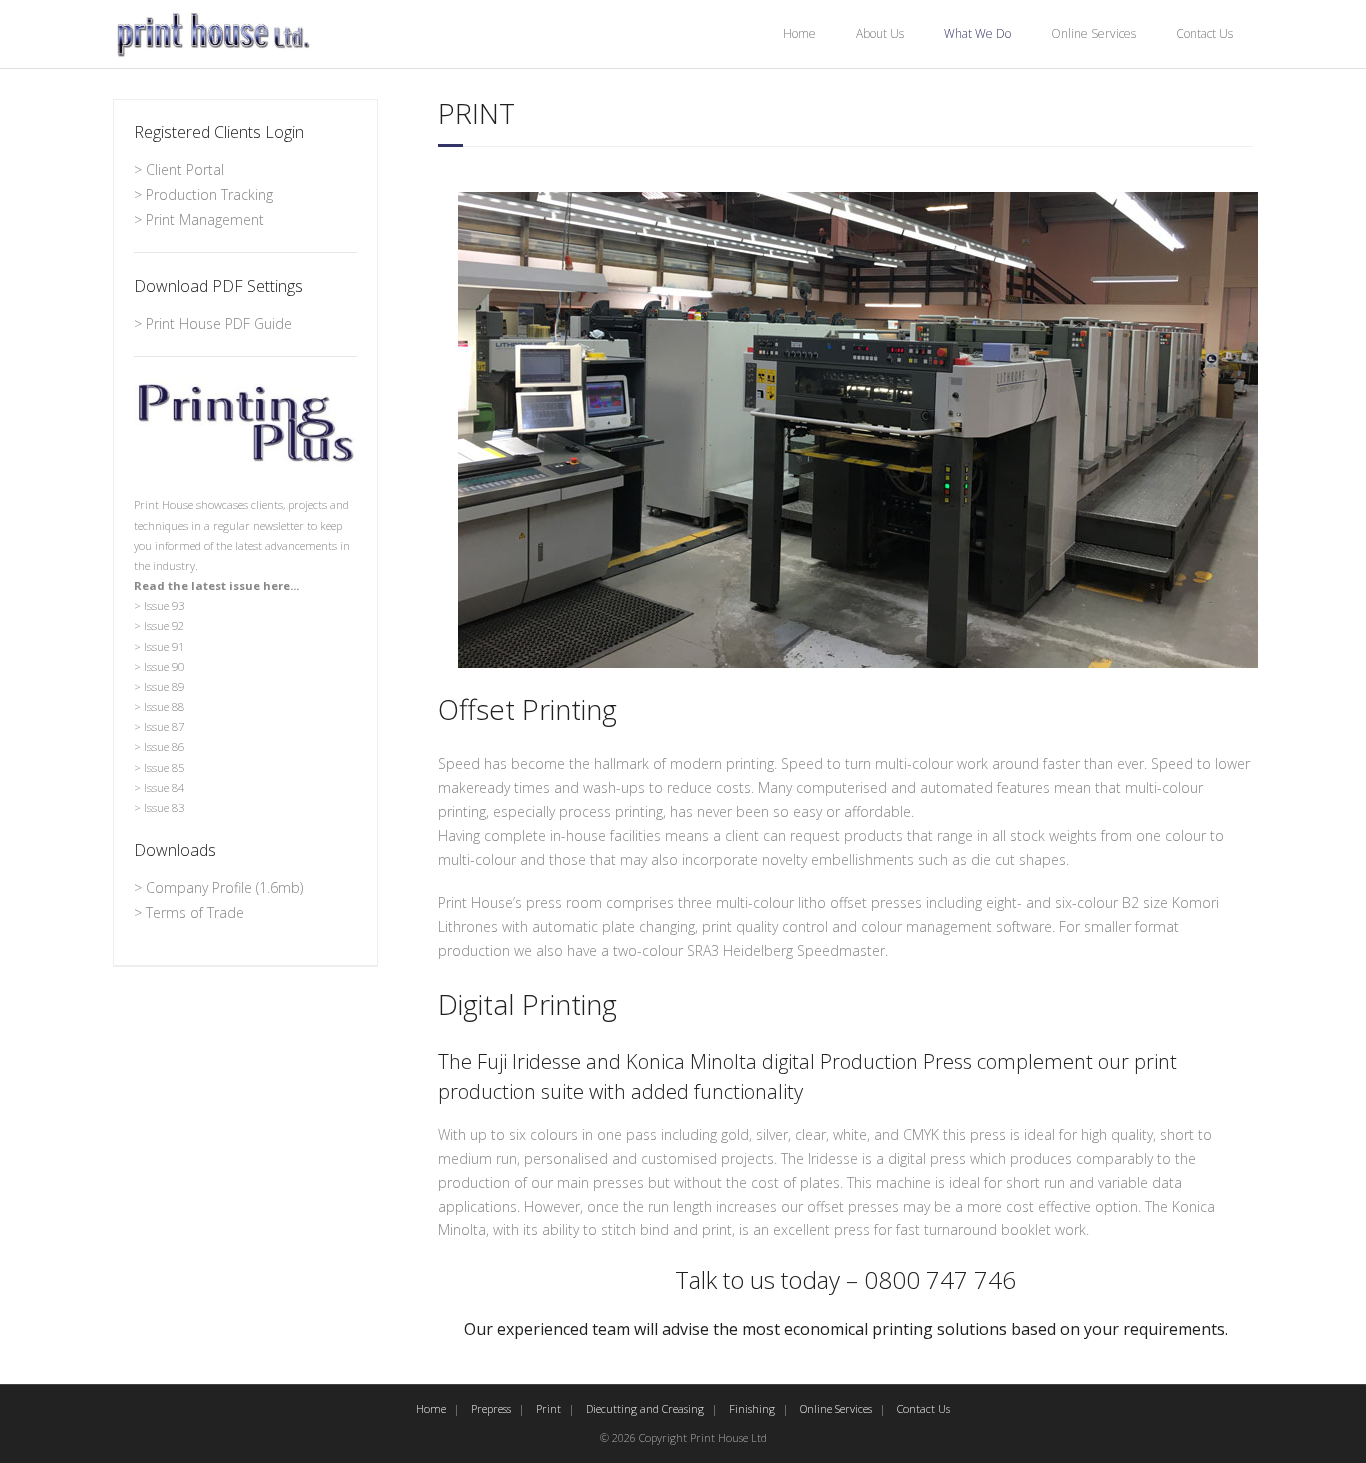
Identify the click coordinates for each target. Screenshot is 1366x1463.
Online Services (1093, 33)
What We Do (977, 33)
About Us (880, 33)
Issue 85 (164, 767)
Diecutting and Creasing (645, 1408)
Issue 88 (164, 706)
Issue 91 (164, 646)
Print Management (205, 219)
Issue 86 (164, 746)
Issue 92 (164, 625)
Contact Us (1204, 33)
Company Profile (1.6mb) (224, 887)
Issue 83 (164, 807)
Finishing (752, 1408)
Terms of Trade (195, 912)
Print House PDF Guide (219, 323)
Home (799, 33)
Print (548, 1408)
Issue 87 (164, 726)
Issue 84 (164, 787)
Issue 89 (164, 686)
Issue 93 (164, 605)
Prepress (491, 1408)
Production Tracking (209, 194)
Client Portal (185, 169)
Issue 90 (164, 666)
